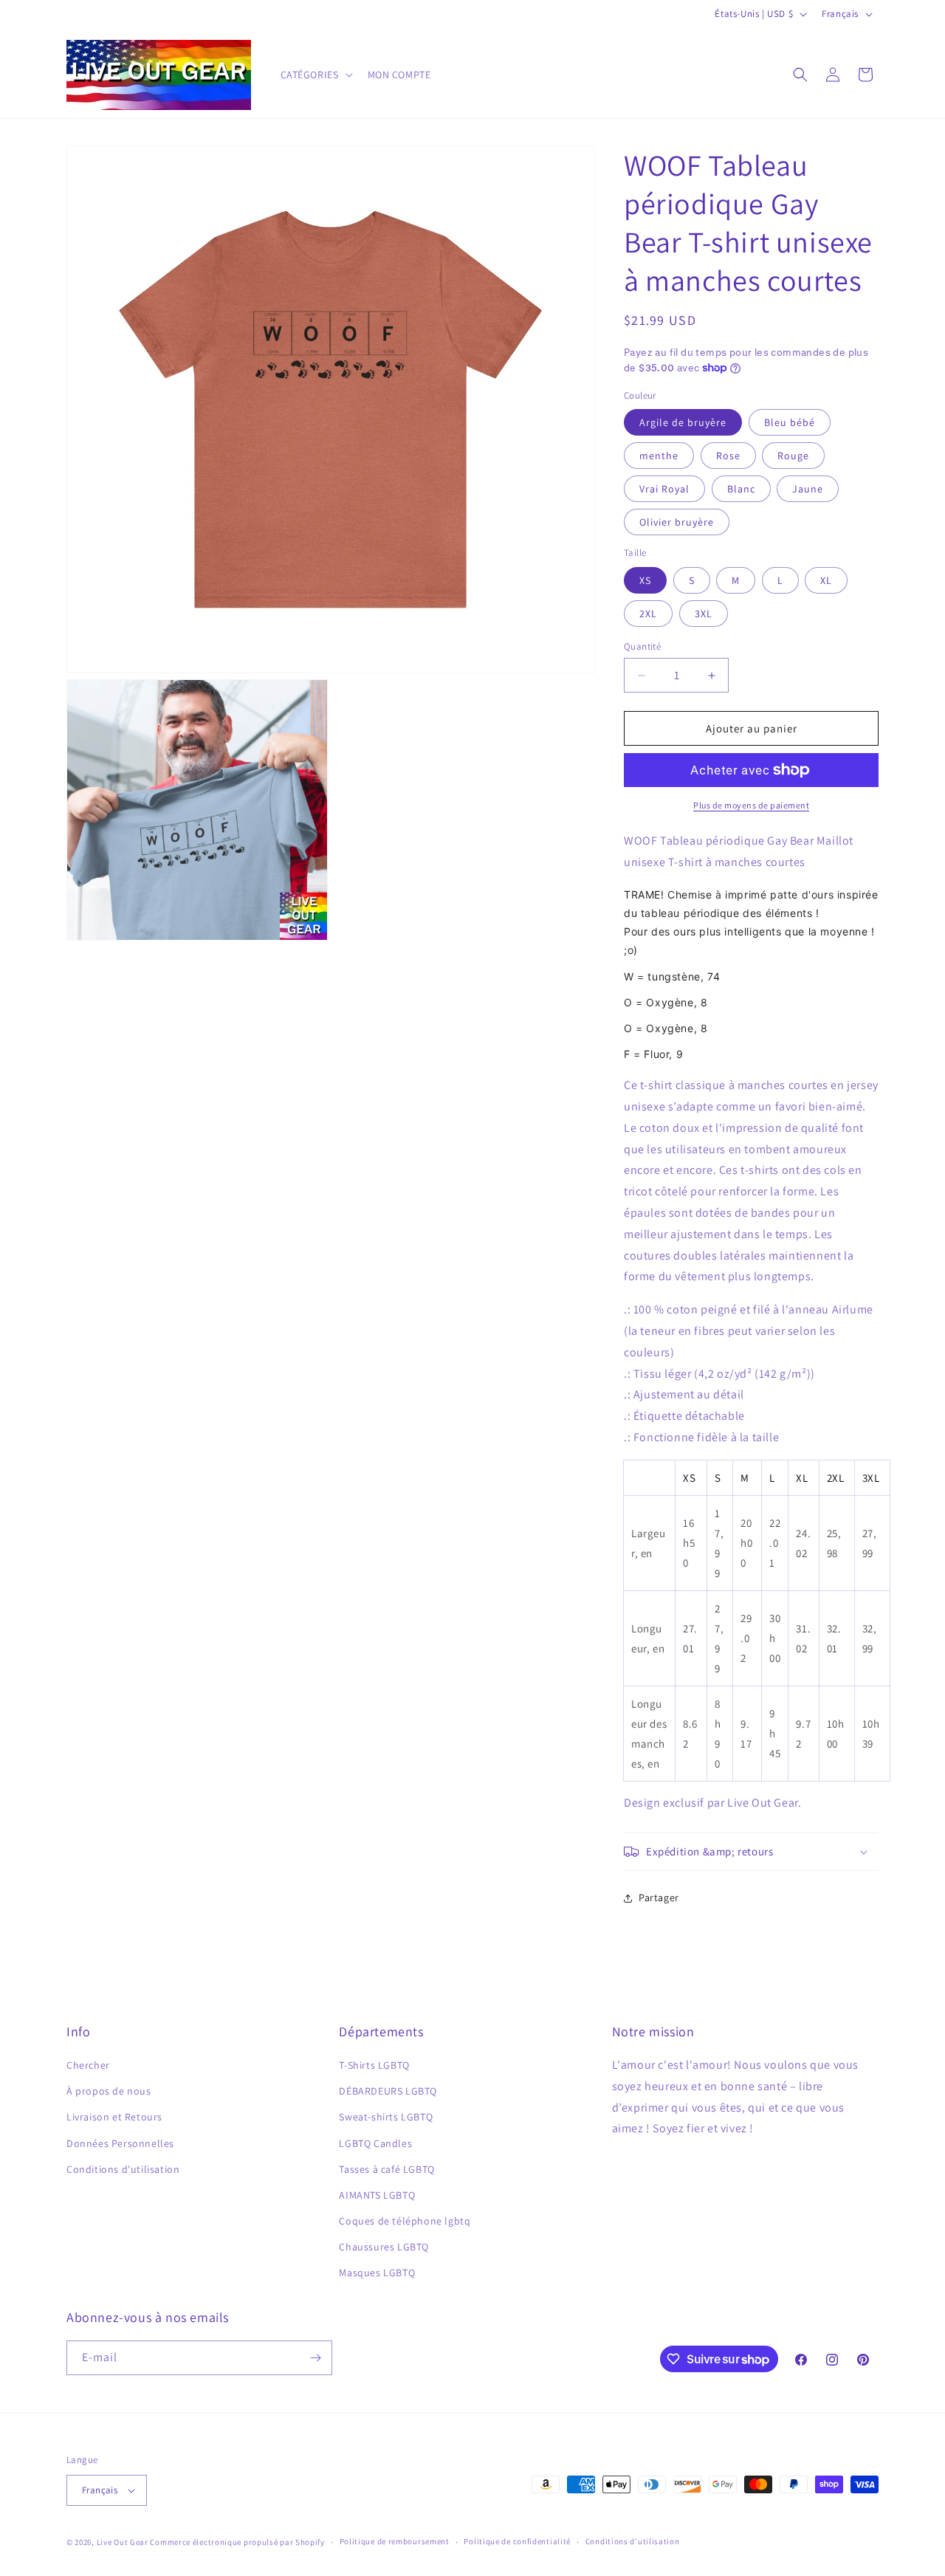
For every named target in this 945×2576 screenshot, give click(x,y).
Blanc (741, 489)
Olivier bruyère (677, 522)
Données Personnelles (120, 2143)
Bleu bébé (790, 422)
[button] (315, 75)
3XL (704, 614)
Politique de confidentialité (517, 2541)
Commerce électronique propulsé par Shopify (237, 2542)
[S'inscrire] (315, 2358)
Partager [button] (659, 1897)
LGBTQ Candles (375, 2143)
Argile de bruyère (683, 422)
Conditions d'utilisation (123, 2169)
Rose (728, 456)
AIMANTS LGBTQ (377, 2195)
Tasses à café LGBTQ (386, 2169)
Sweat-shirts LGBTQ (386, 2117)
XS (645, 580)
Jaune (808, 489)
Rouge (793, 456)
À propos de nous (109, 2091)
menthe (659, 456)
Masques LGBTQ (377, 2273)
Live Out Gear (123, 2542)
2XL (648, 614)
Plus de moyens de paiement (751, 805)
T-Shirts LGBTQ (374, 2065)
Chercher (88, 2065)
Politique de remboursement (395, 2541)
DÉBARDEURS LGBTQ (388, 2091)
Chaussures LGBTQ (384, 2247)
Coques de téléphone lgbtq (405, 2221)
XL (826, 580)
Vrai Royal (664, 489)
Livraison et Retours (114, 2117)
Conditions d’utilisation (633, 2541)
